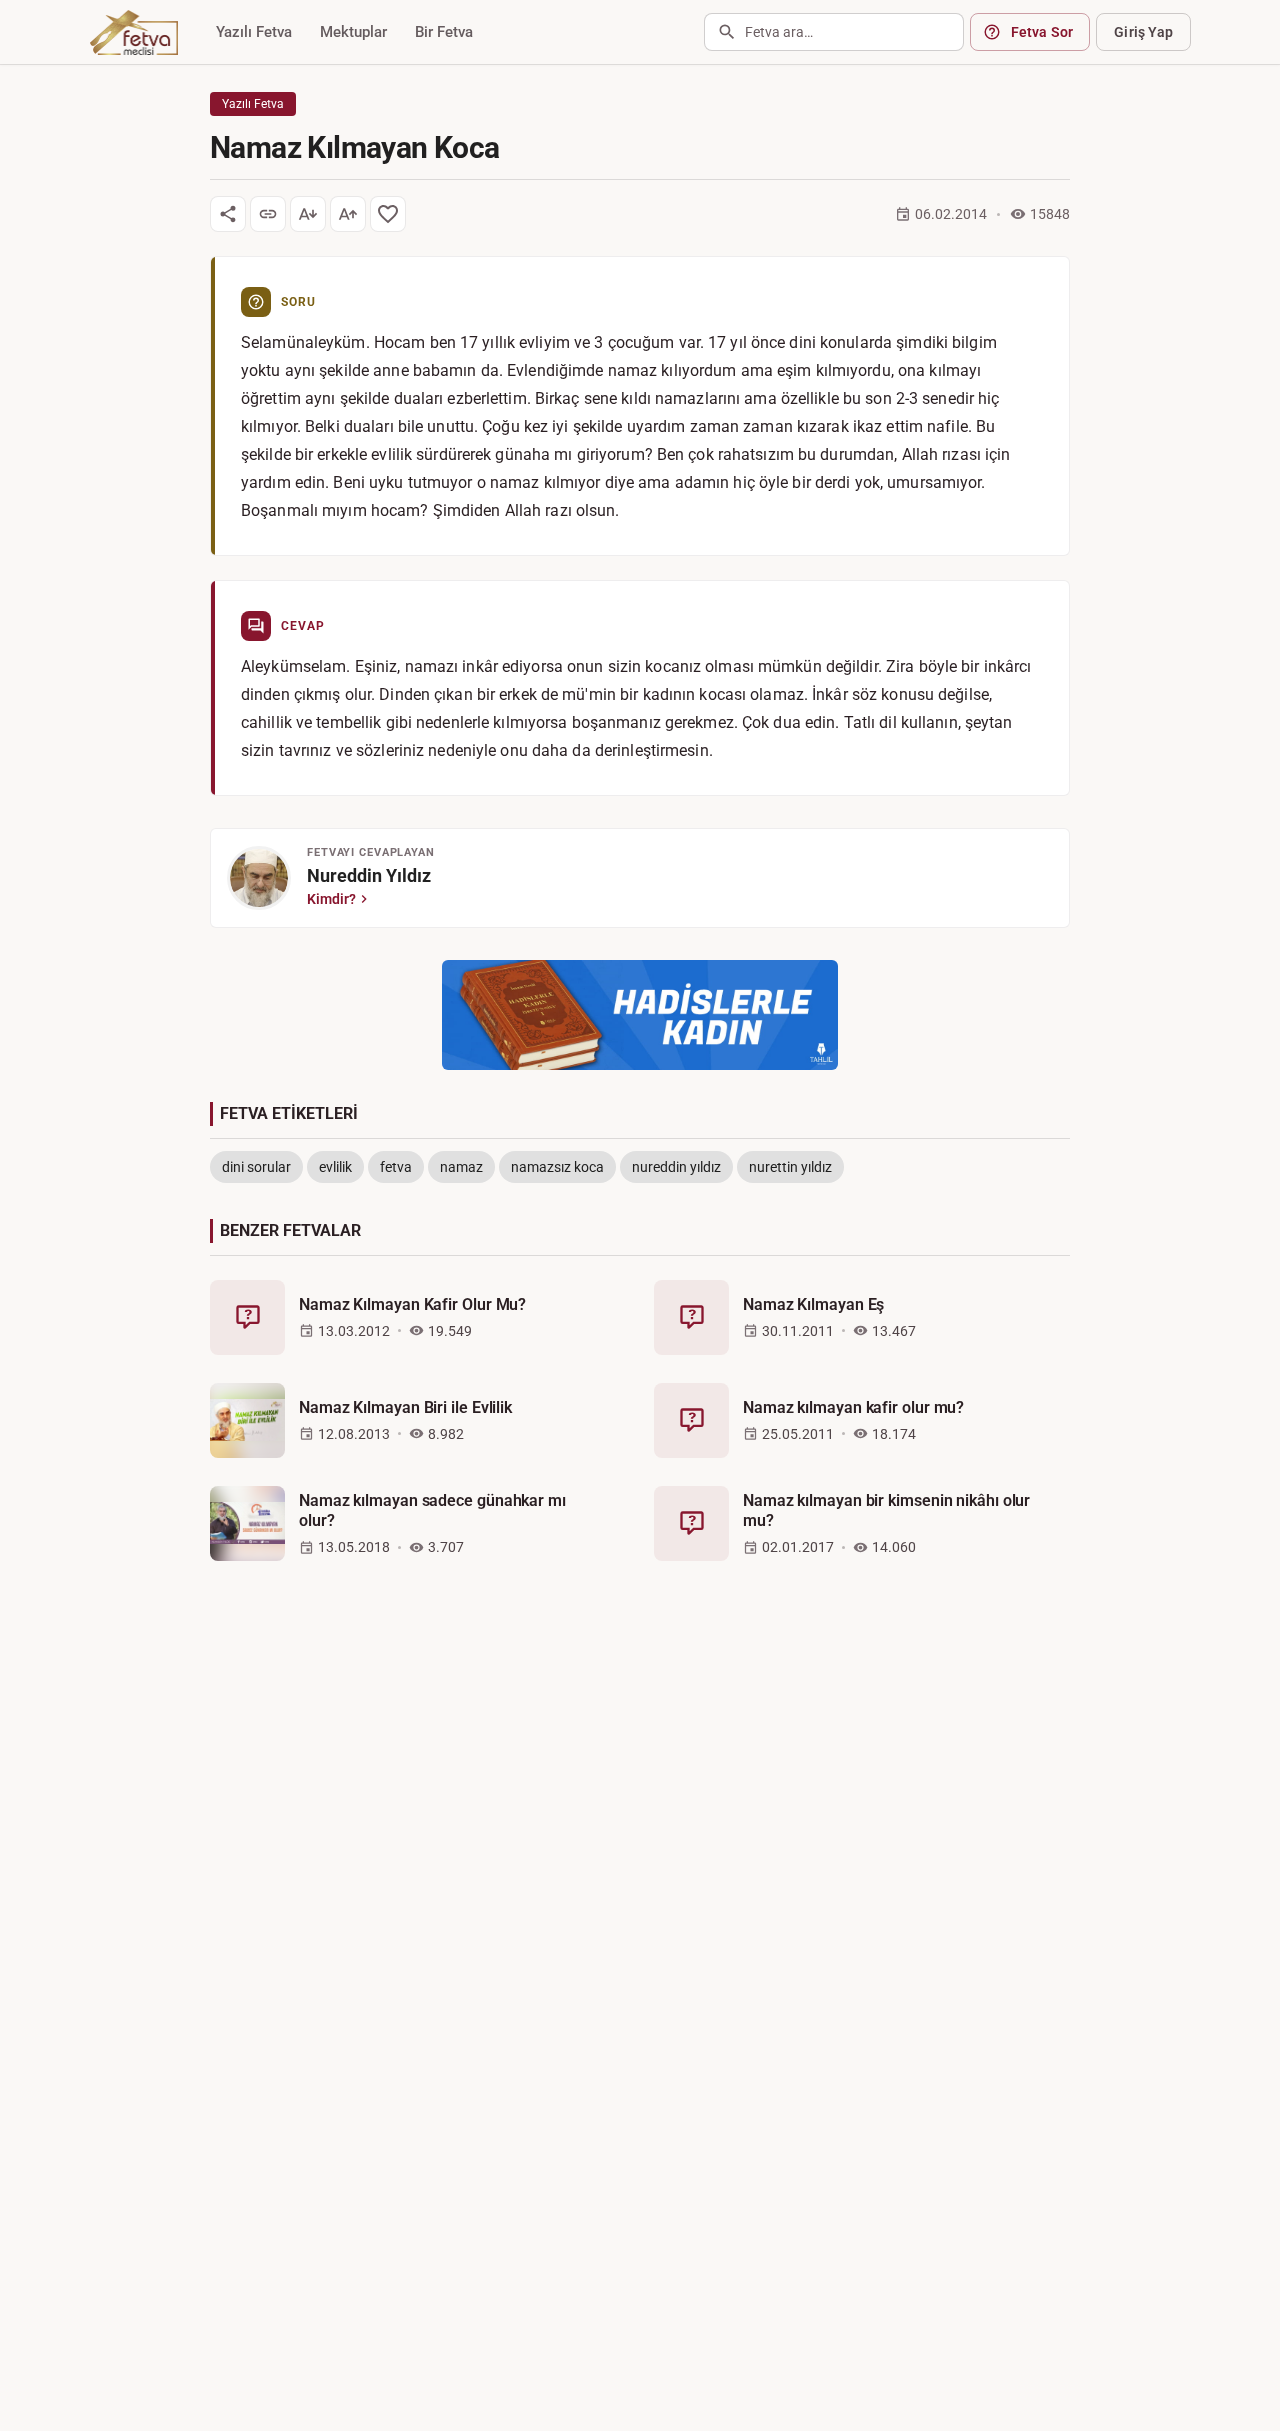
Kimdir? (331, 899)
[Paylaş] (228, 214)
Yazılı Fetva (254, 32)
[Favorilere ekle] (388, 214)
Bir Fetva (444, 32)
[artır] (348, 214)
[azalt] (308, 214)
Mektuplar (353, 32)
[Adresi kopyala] (268, 214)
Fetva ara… (779, 32)
